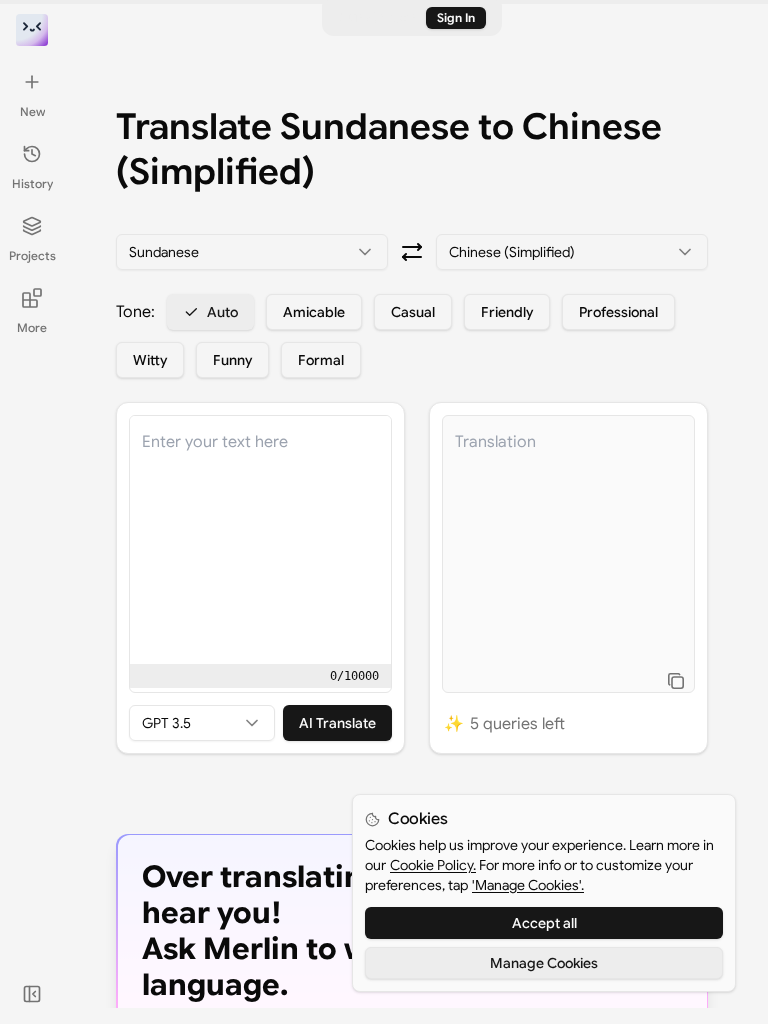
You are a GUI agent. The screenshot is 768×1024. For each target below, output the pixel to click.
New (32, 111)
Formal (321, 360)
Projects (32, 255)
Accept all (544, 923)
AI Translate (337, 723)
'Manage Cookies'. (528, 885)
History (32, 183)
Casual (413, 312)
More (32, 327)
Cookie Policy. (433, 865)
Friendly (507, 312)
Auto (222, 312)
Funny (232, 360)
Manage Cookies (544, 963)
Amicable (314, 312)
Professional (618, 312)
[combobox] (252, 252)
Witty (150, 360)
